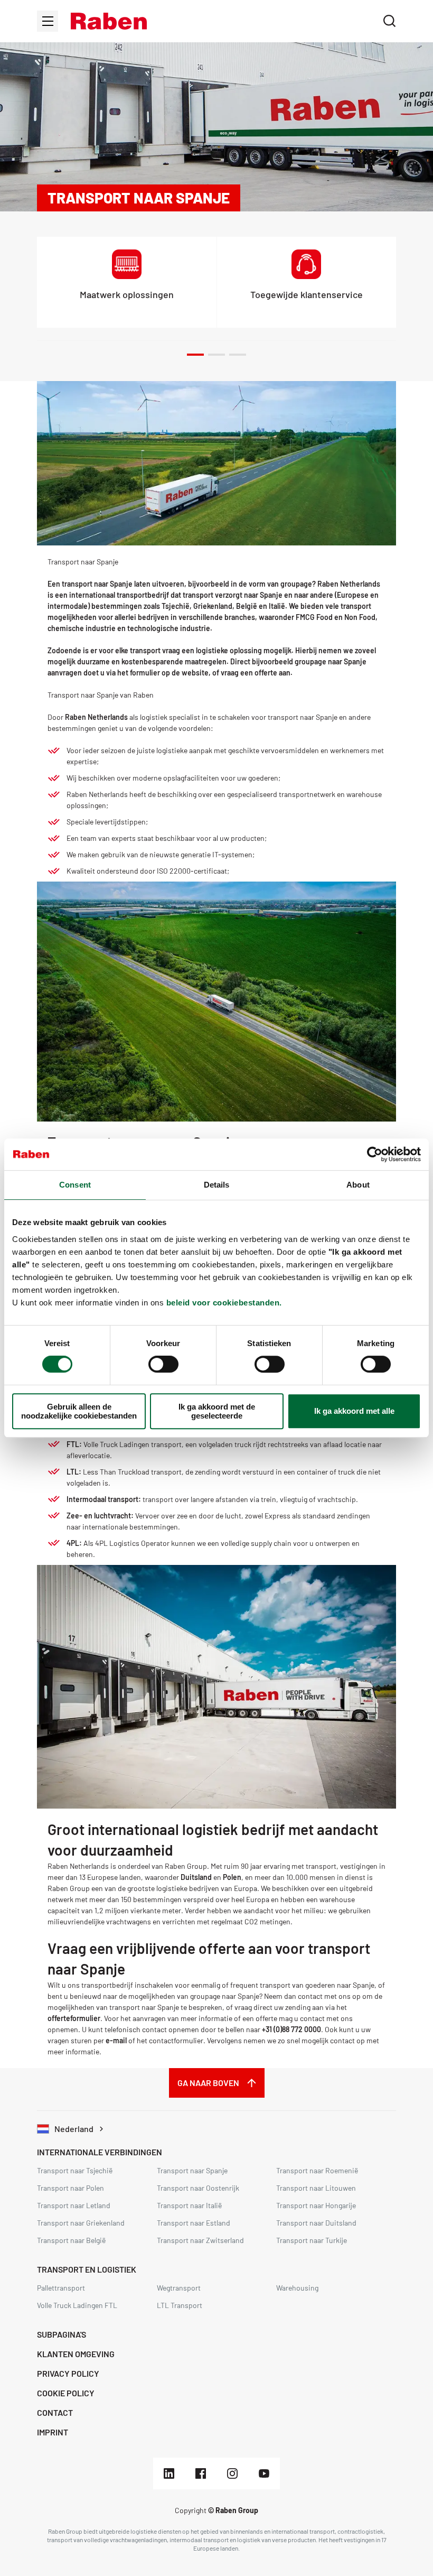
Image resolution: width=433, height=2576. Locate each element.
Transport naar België (71, 2240)
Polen (232, 1877)
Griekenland (213, 606)
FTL (73, 1444)
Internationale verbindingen (100, 2152)
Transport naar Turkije (312, 2240)
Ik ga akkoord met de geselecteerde (217, 1411)
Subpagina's (62, 2334)
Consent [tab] (75, 1185)
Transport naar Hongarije (316, 2205)
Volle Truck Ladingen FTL (77, 2305)
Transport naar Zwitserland (200, 2240)
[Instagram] (232, 2473)
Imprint (53, 2432)
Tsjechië (176, 606)
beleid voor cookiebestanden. (224, 1303)
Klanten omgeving (76, 2354)
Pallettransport (61, 2288)
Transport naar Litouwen (316, 2188)
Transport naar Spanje (192, 2170)
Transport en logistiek (87, 2269)
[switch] (163, 1364)
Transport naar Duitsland (316, 2223)
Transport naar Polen (70, 2188)
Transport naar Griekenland (81, 2223)
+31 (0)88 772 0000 (291, 2029)
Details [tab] (217, 1185)
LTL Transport (180, 2305)
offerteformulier (74, 2018)
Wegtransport (179, 2288)
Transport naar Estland (194, 2223)
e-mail (116, 2040)
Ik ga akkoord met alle (354, 1411)
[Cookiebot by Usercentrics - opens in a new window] (375, 1154)
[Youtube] (264, 2473)
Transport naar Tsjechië (75, 2170)
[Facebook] (201, 2473)
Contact (55, 2412)
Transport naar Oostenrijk (198, 2188)
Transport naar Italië (189, 2205)
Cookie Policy (66, 2393)
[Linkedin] (169, 2473)
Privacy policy (68, 2373)
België (247, 606)
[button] (109, 21)
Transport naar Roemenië (317, 2170)
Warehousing (297, 2288)
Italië (277, 606)
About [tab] (358, 1185)
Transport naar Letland (74, 2205)
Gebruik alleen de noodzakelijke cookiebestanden (79, 1411)
